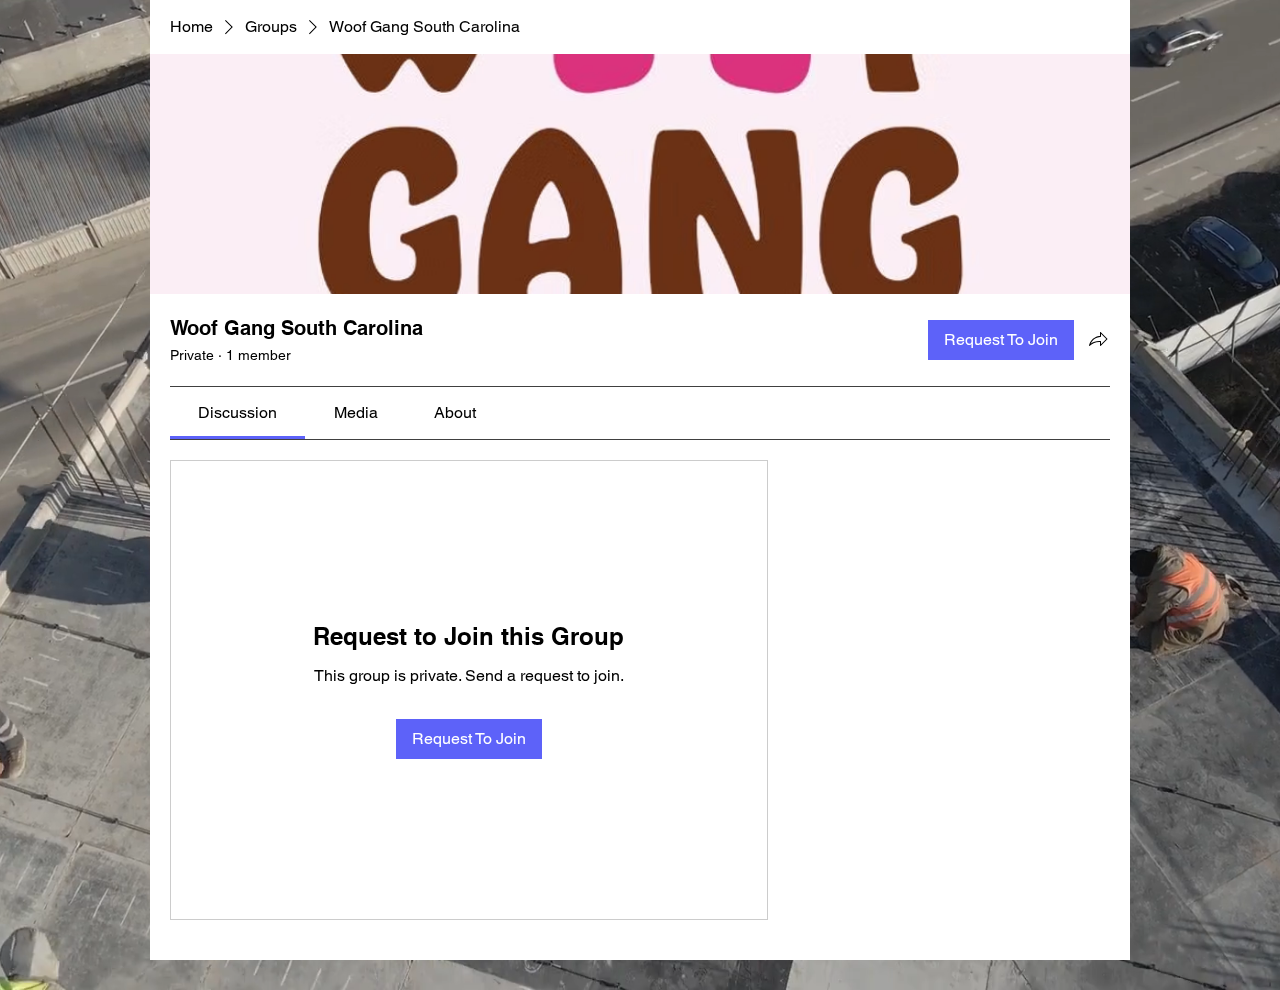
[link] (237, 412)
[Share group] (1098, 339)
